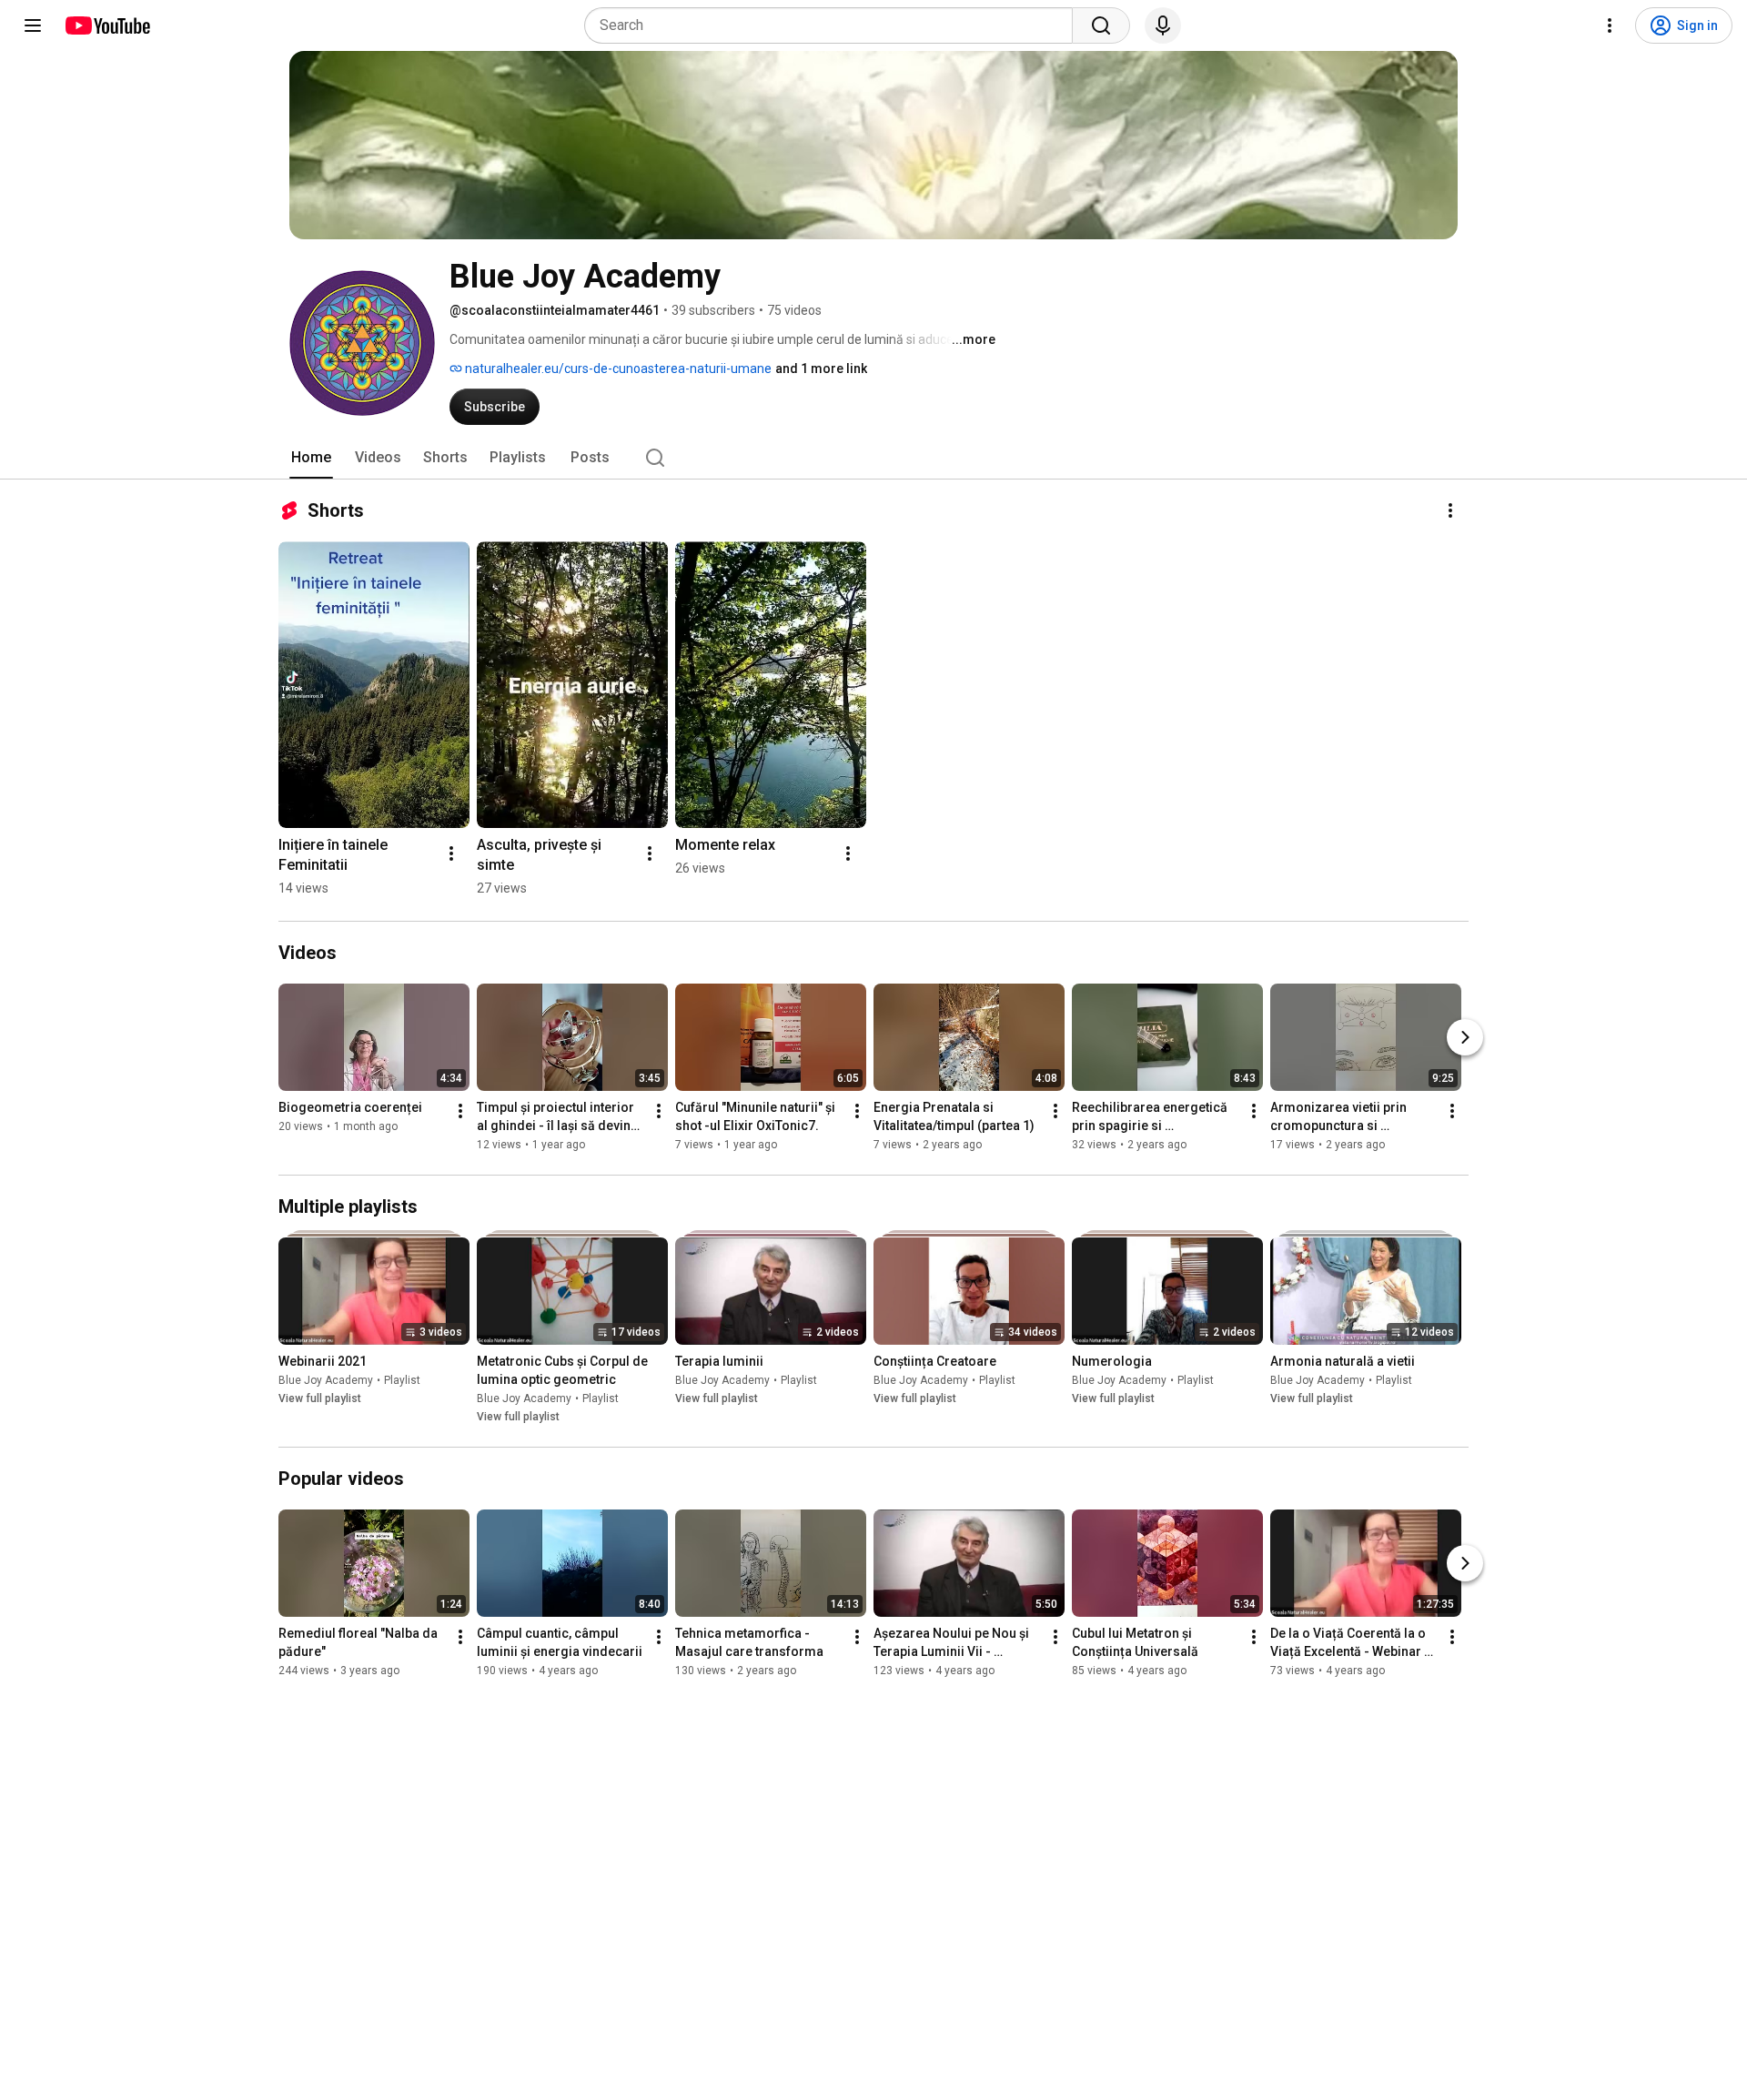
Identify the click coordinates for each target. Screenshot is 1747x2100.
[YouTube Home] (107, 25)
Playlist (402, 1380)
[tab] (311, 458)
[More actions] (1450, 510)
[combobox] (834, 25)
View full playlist (320, 1398)
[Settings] (1610, 25)
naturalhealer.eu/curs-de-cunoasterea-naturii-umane (617, 369)
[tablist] (873, 458)
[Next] (1465, 1037)
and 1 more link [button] (821, 369)
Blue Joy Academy (326, 1380)
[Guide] (33, 25)
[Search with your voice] (1163, 25)
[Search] (1101, 25)
